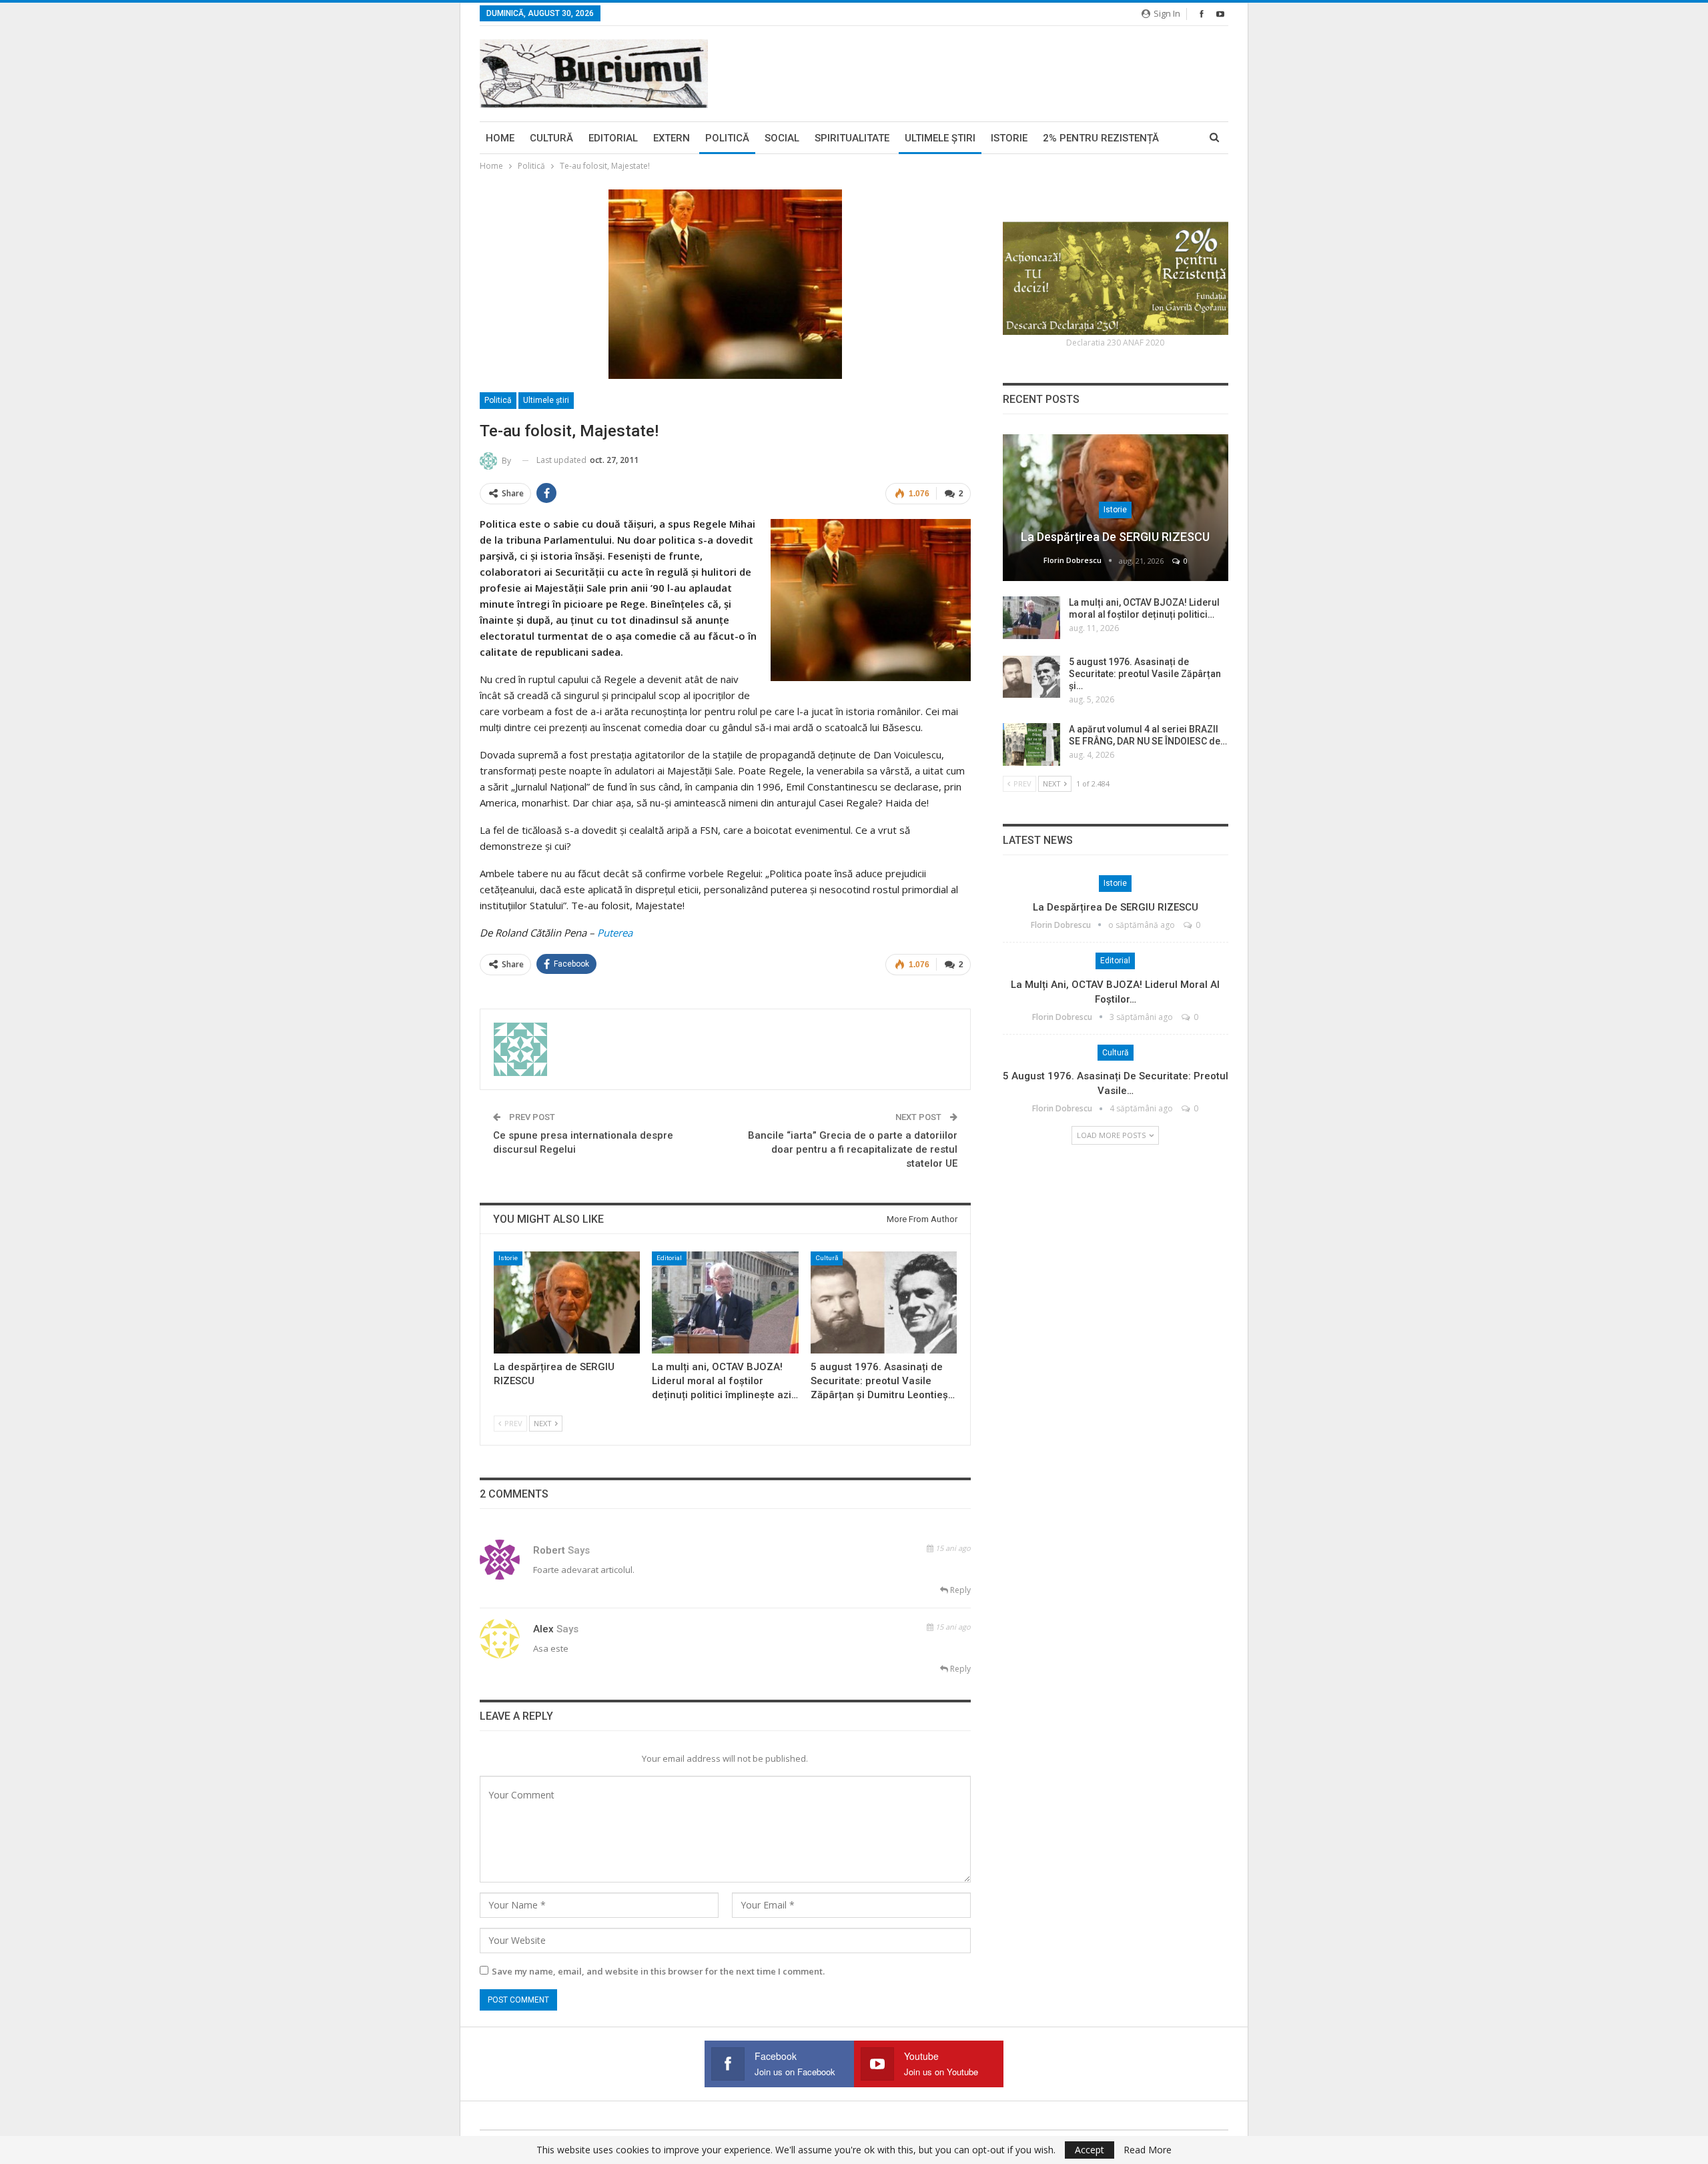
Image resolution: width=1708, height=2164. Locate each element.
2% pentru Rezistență (1101, 138)
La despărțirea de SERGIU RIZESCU (1115, 537)
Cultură (551, 138)
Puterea (615, 933)
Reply (959, 1590)
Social (782, 138)
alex (543, 1629)
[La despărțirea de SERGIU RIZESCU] (567, 1302)
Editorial (613, 138)
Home (500, 138)
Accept (1090, 2150)
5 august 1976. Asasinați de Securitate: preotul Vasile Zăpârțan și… (1145, 674)
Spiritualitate (852, 138)
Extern (672, 138)
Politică (727, 138)
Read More (1148, 2150)
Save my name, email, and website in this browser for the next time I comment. (658, 1971)
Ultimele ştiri (940, 138)
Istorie (1009, 138)
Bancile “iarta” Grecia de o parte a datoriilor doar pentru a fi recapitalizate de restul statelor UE (853, 1149)
